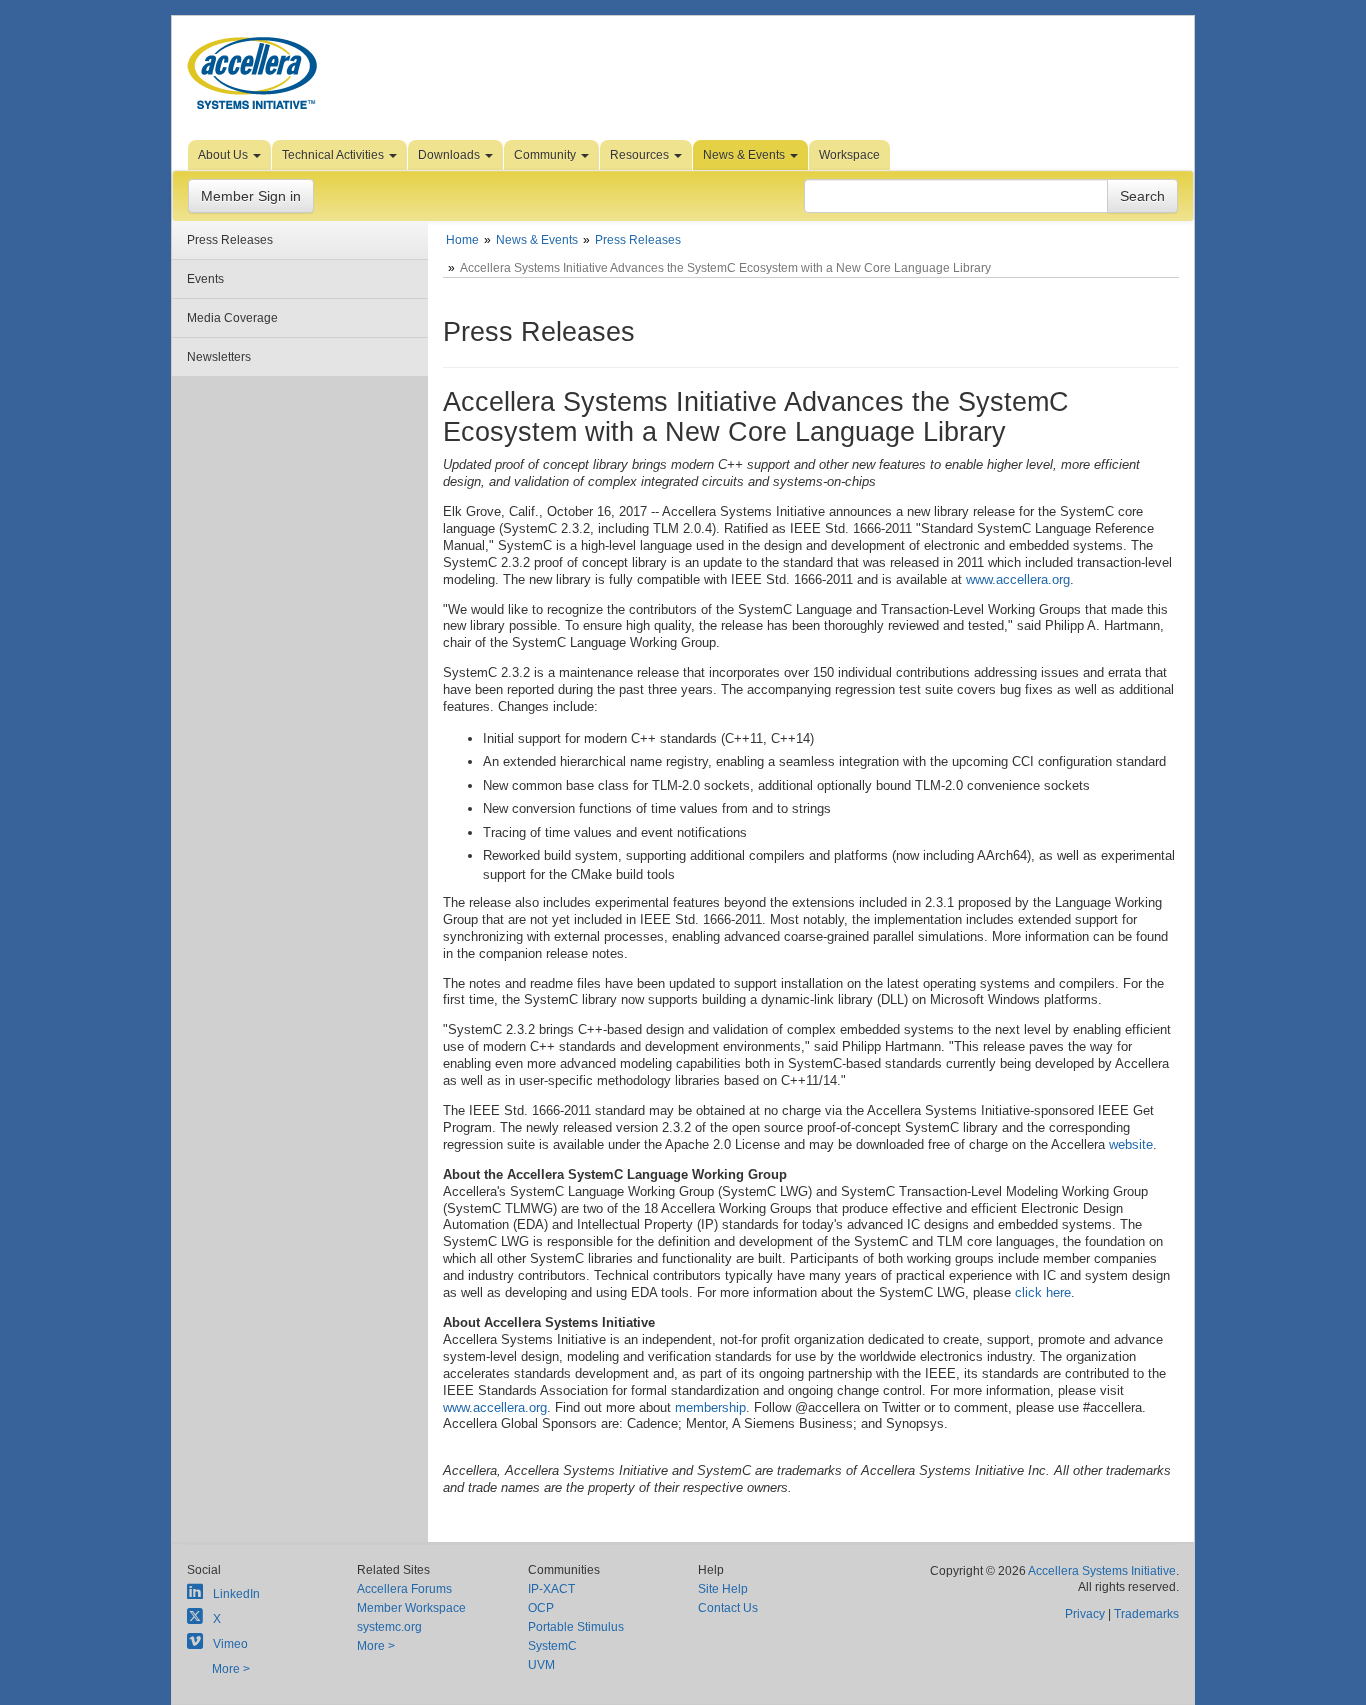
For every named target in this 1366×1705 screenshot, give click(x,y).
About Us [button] (224, 155)
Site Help (723, 1589)
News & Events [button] (745, 155)
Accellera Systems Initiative (1102, 1571)
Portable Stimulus (576, 1627)
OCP (541, 1608)
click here (1043, 1292)
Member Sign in (251, 196)
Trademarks (1146, 1614)
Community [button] (546, 155)
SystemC (552, 1646)
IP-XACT (551, 1589)
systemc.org (389, 1627)
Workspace (849, 155)
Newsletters (219, 357)
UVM (541, 1665)
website (1131, 1144)
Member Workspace (411, 1608)
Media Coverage (232, 318)
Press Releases (230, 240)
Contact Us (728, 1608)
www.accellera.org (1018, 579)
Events (205, 279)
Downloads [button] (450, 155)
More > (231, 1669)
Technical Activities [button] (334, 155)
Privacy (1085, 1614)
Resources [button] (641, 155)
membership (710, 1407)
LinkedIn (236, 1594)
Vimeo (230, 1644)
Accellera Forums (404, 1589)
